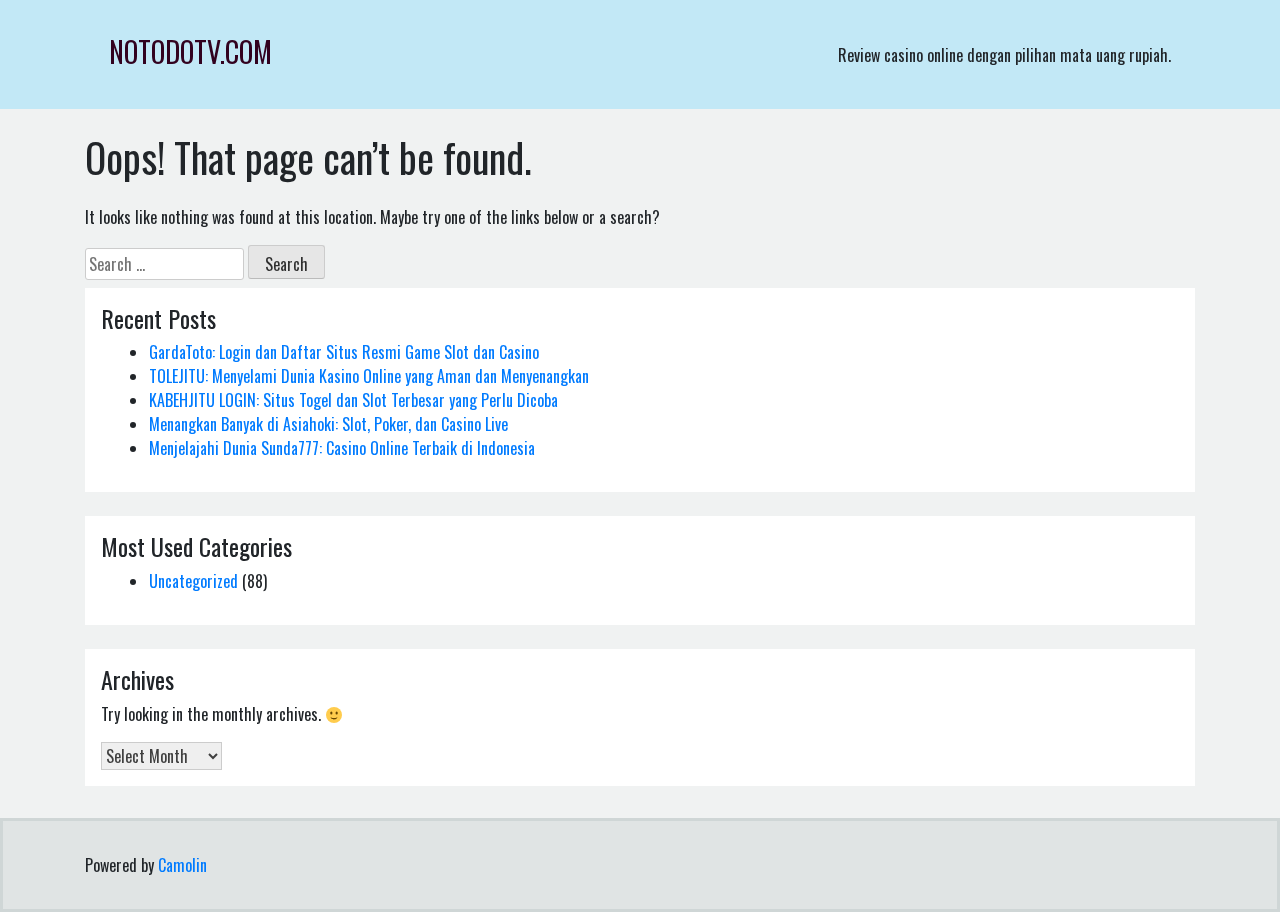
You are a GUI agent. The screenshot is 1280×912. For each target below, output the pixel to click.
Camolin (182, 865)
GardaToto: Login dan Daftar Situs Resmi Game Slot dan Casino (344, 352)
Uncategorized (193, 581)
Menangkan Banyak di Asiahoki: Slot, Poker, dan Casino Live (328, 424)
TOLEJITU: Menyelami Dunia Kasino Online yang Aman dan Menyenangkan (369, 376)
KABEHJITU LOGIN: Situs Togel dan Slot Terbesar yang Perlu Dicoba (353, 400)
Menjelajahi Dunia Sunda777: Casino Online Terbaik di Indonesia (342, 448)
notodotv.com (190, 51)
